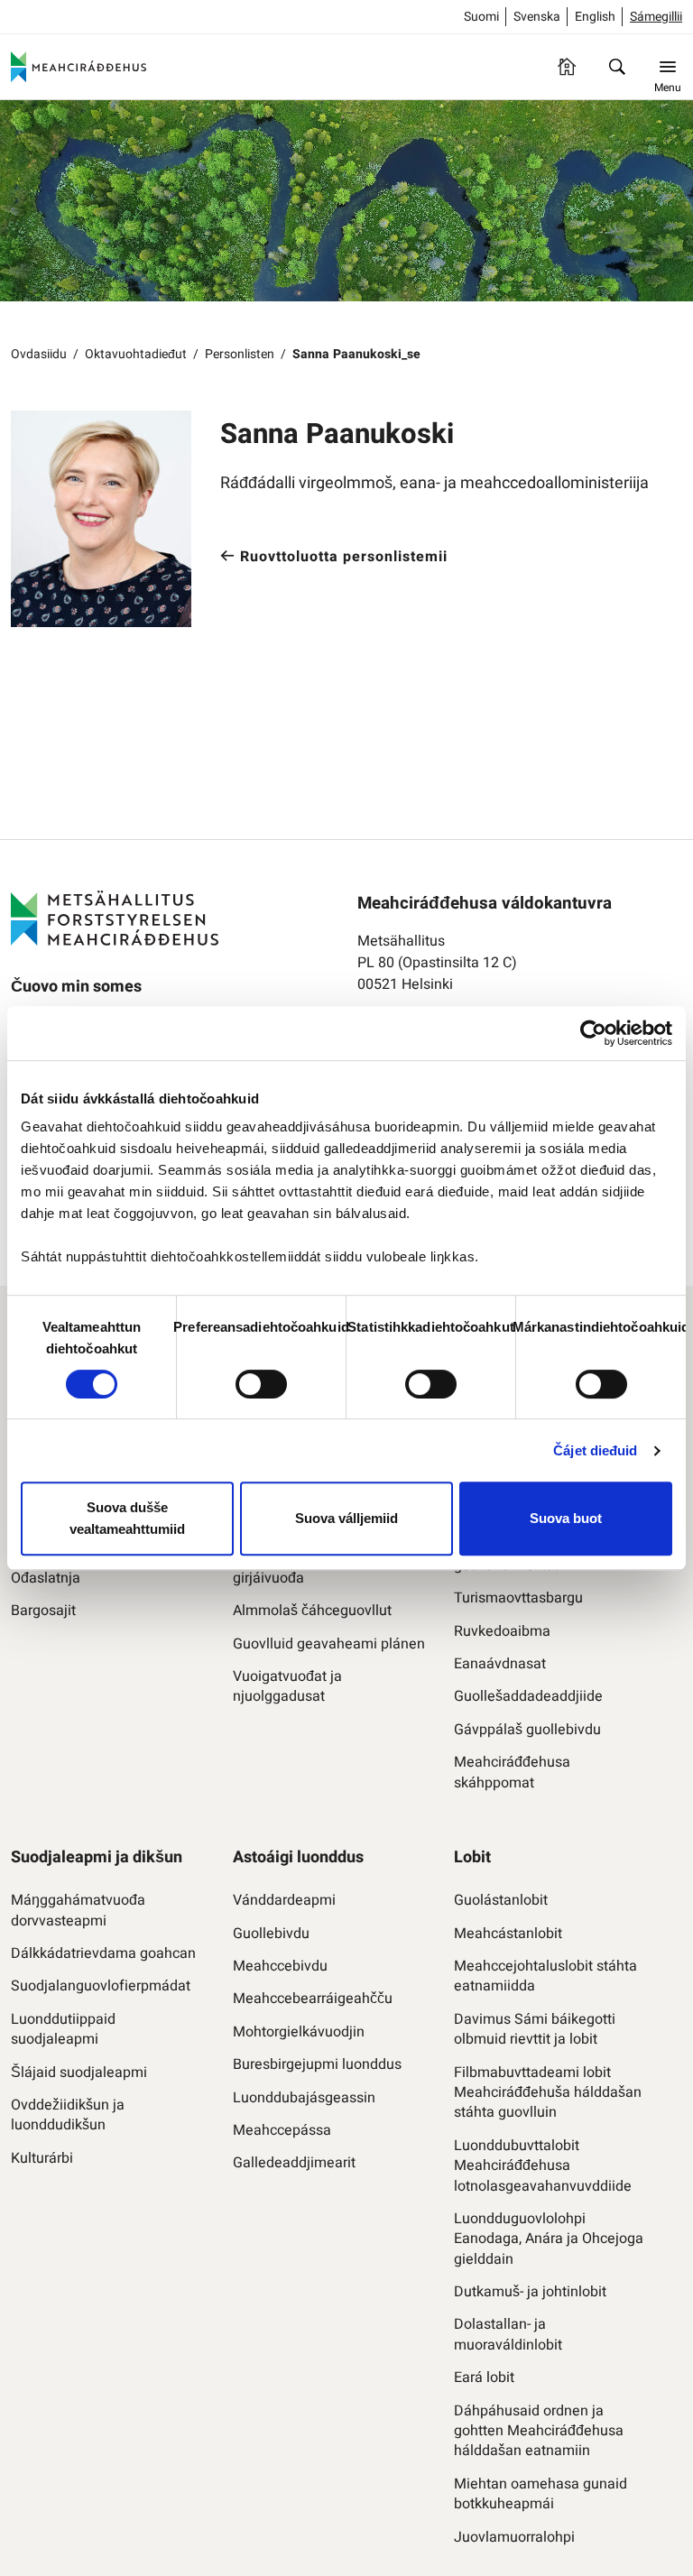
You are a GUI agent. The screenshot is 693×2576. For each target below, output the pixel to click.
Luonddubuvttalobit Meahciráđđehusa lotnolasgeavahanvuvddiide (543, 2166)
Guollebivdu (271, 1934)
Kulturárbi (42, 2158)
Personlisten (240, 354)
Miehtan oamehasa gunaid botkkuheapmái (541, 2494)
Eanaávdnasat (500, 1664)
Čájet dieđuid (595, 1450)
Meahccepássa (282, 2130)
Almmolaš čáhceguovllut (312, 1611)
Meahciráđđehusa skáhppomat (512, 1773)
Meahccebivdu (280, 1966)
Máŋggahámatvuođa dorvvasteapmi (78, 1911)
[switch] (261, 1384)
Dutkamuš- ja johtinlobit (530, 2292)
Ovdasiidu (39, 354)
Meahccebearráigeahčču (313, 1999)
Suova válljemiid (346, 1518)
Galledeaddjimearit (294, 2163)
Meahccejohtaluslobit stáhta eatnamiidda (545, 1976)
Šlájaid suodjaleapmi (79, 2073)
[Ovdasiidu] (567, 67)
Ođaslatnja (46, 1578)
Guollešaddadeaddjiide (528, 1696)
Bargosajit (43, 1611)
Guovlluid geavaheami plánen (329, 1644)
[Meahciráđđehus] (79, 67)
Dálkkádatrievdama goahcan (103, 1953)
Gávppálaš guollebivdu (527, 1730)
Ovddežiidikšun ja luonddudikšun (68, 2115)
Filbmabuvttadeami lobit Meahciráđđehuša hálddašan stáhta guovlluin (548, 2093)
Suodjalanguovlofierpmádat (101, 1986)
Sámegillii (656, 17)
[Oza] (617, 67)
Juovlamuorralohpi (514, 2537)
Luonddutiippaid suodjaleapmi (63, 2030)
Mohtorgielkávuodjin (299, 2032)
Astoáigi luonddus (298, 1857)
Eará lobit (484, 2377)
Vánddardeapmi (284, 1900)
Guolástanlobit (501, 1900)
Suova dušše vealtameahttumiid (127, 1518)
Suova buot (566, 1518)
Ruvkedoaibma (502, 1631)
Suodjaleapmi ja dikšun (97, 1857)
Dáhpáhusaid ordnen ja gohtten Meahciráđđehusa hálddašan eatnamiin (539, 2431)
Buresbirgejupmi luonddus (317, 2064)
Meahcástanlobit (508, 1934)
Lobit (472, 1857)
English (595, 17)
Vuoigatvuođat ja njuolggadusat (287, 1687)
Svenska (537, 17)
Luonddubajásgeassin (304, 2098)
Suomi (481, 17)
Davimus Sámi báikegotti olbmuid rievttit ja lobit (535, 2030)
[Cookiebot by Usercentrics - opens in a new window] (593, 1033)
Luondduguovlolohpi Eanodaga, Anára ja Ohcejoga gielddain (549, 2239)
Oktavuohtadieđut (136, 354)
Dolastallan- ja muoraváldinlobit (508, 2335)
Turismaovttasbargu (518, 1598)
